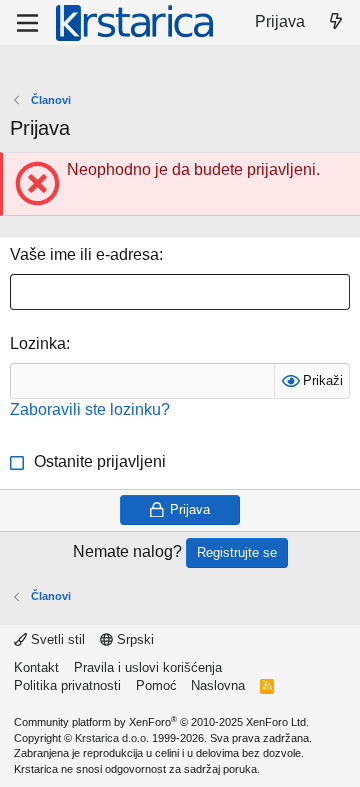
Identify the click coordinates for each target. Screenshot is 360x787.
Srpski (133, 639)
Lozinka (38, 343)
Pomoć (156, 685)
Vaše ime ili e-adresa (84, 254)
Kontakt (36, 667)
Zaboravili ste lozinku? (90, 409)
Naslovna (218, 685)
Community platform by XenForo (161, 722)
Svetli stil (56, 639)
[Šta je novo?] (335, 22)
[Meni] (27, 23)
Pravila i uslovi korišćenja (148, 667)
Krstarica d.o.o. (112, 738)
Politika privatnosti (67, 685)
